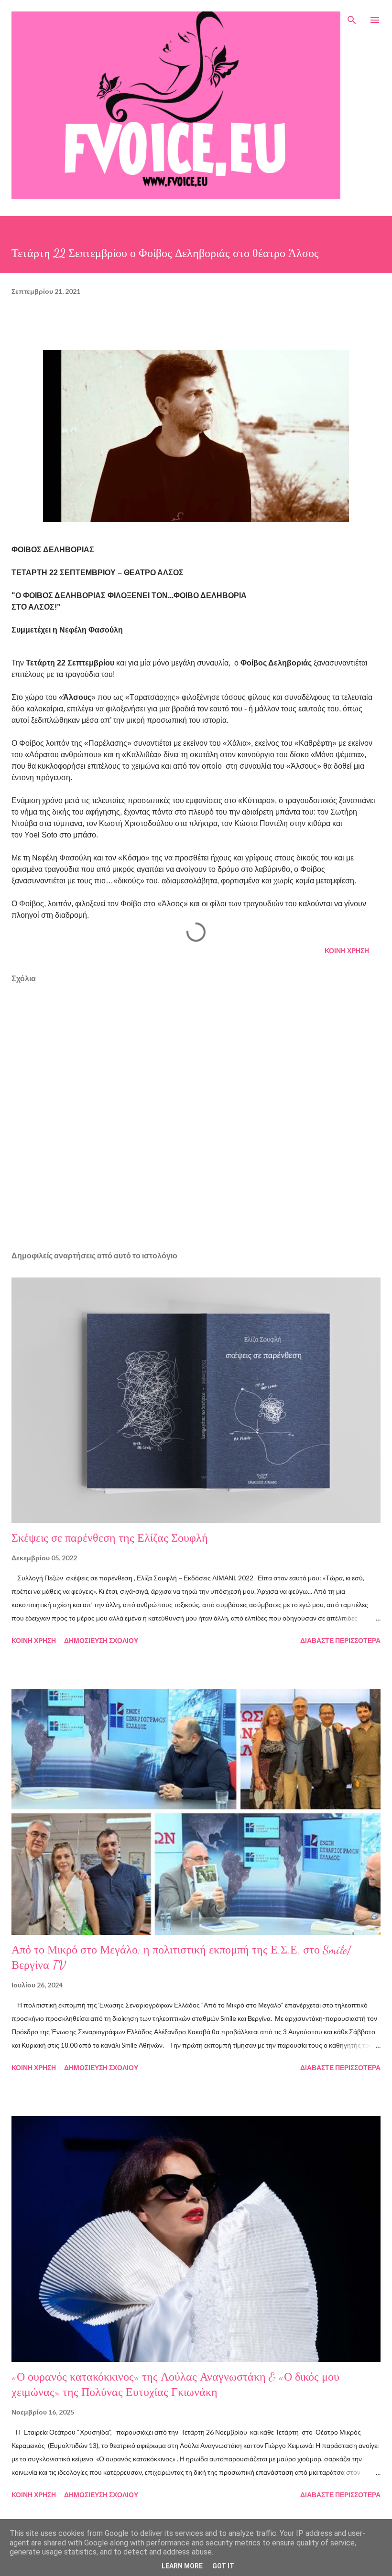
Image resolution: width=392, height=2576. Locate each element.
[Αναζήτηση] (352, 17)
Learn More (182, 2566)
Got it (223, 2566)
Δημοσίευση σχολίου (101, 1640)
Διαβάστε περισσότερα (340, 1640)
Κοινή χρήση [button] (347, 950)
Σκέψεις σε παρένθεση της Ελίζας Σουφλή (110, 1538)
